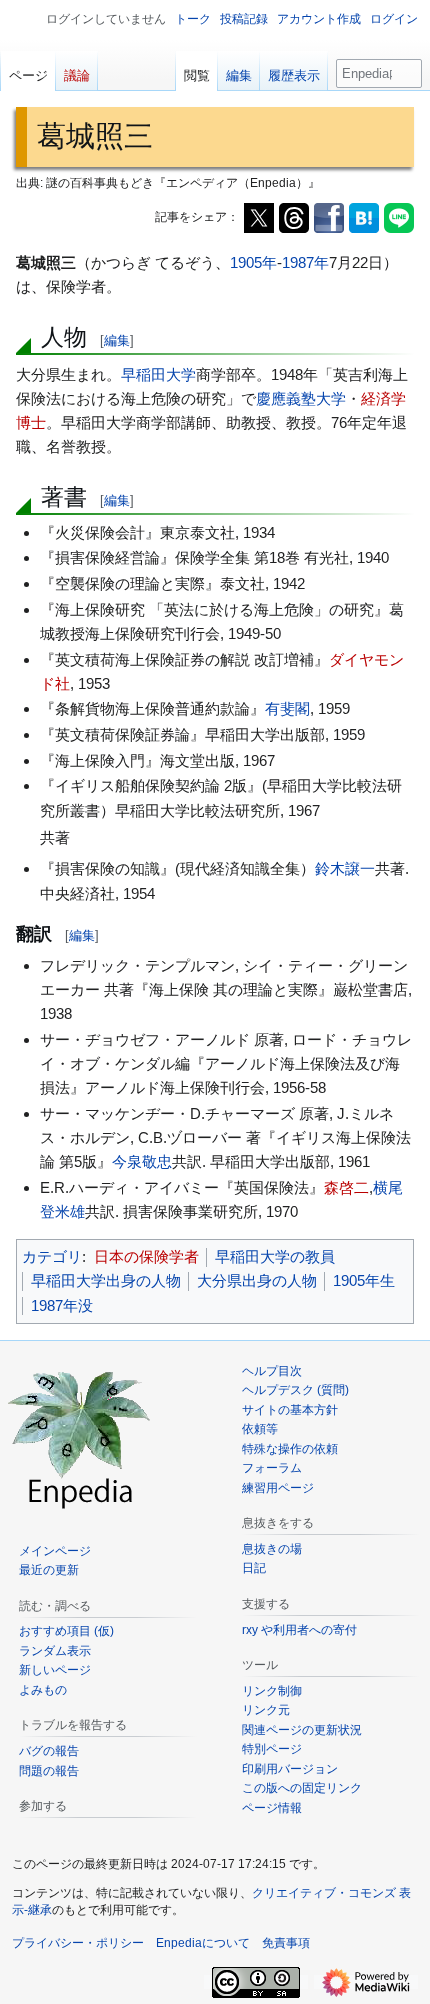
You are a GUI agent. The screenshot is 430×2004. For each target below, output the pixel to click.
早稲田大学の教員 (275, 1256)
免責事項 (286, 1943)
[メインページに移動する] (80, 1437)
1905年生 (364, 1280)
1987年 (305, 262)
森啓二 (346, 1187)
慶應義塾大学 (301, 398)
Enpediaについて (203, 1943)
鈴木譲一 (345, 868)
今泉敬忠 (142, 1161)
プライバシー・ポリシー (78, 1943)
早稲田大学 (158, 374)
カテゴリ (52, 1256)
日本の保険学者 (146, 1256)
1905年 (253, 262)
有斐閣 (287, 708)
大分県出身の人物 (257, 1280)
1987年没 (62, 1305)
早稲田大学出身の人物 (106, 1280)
